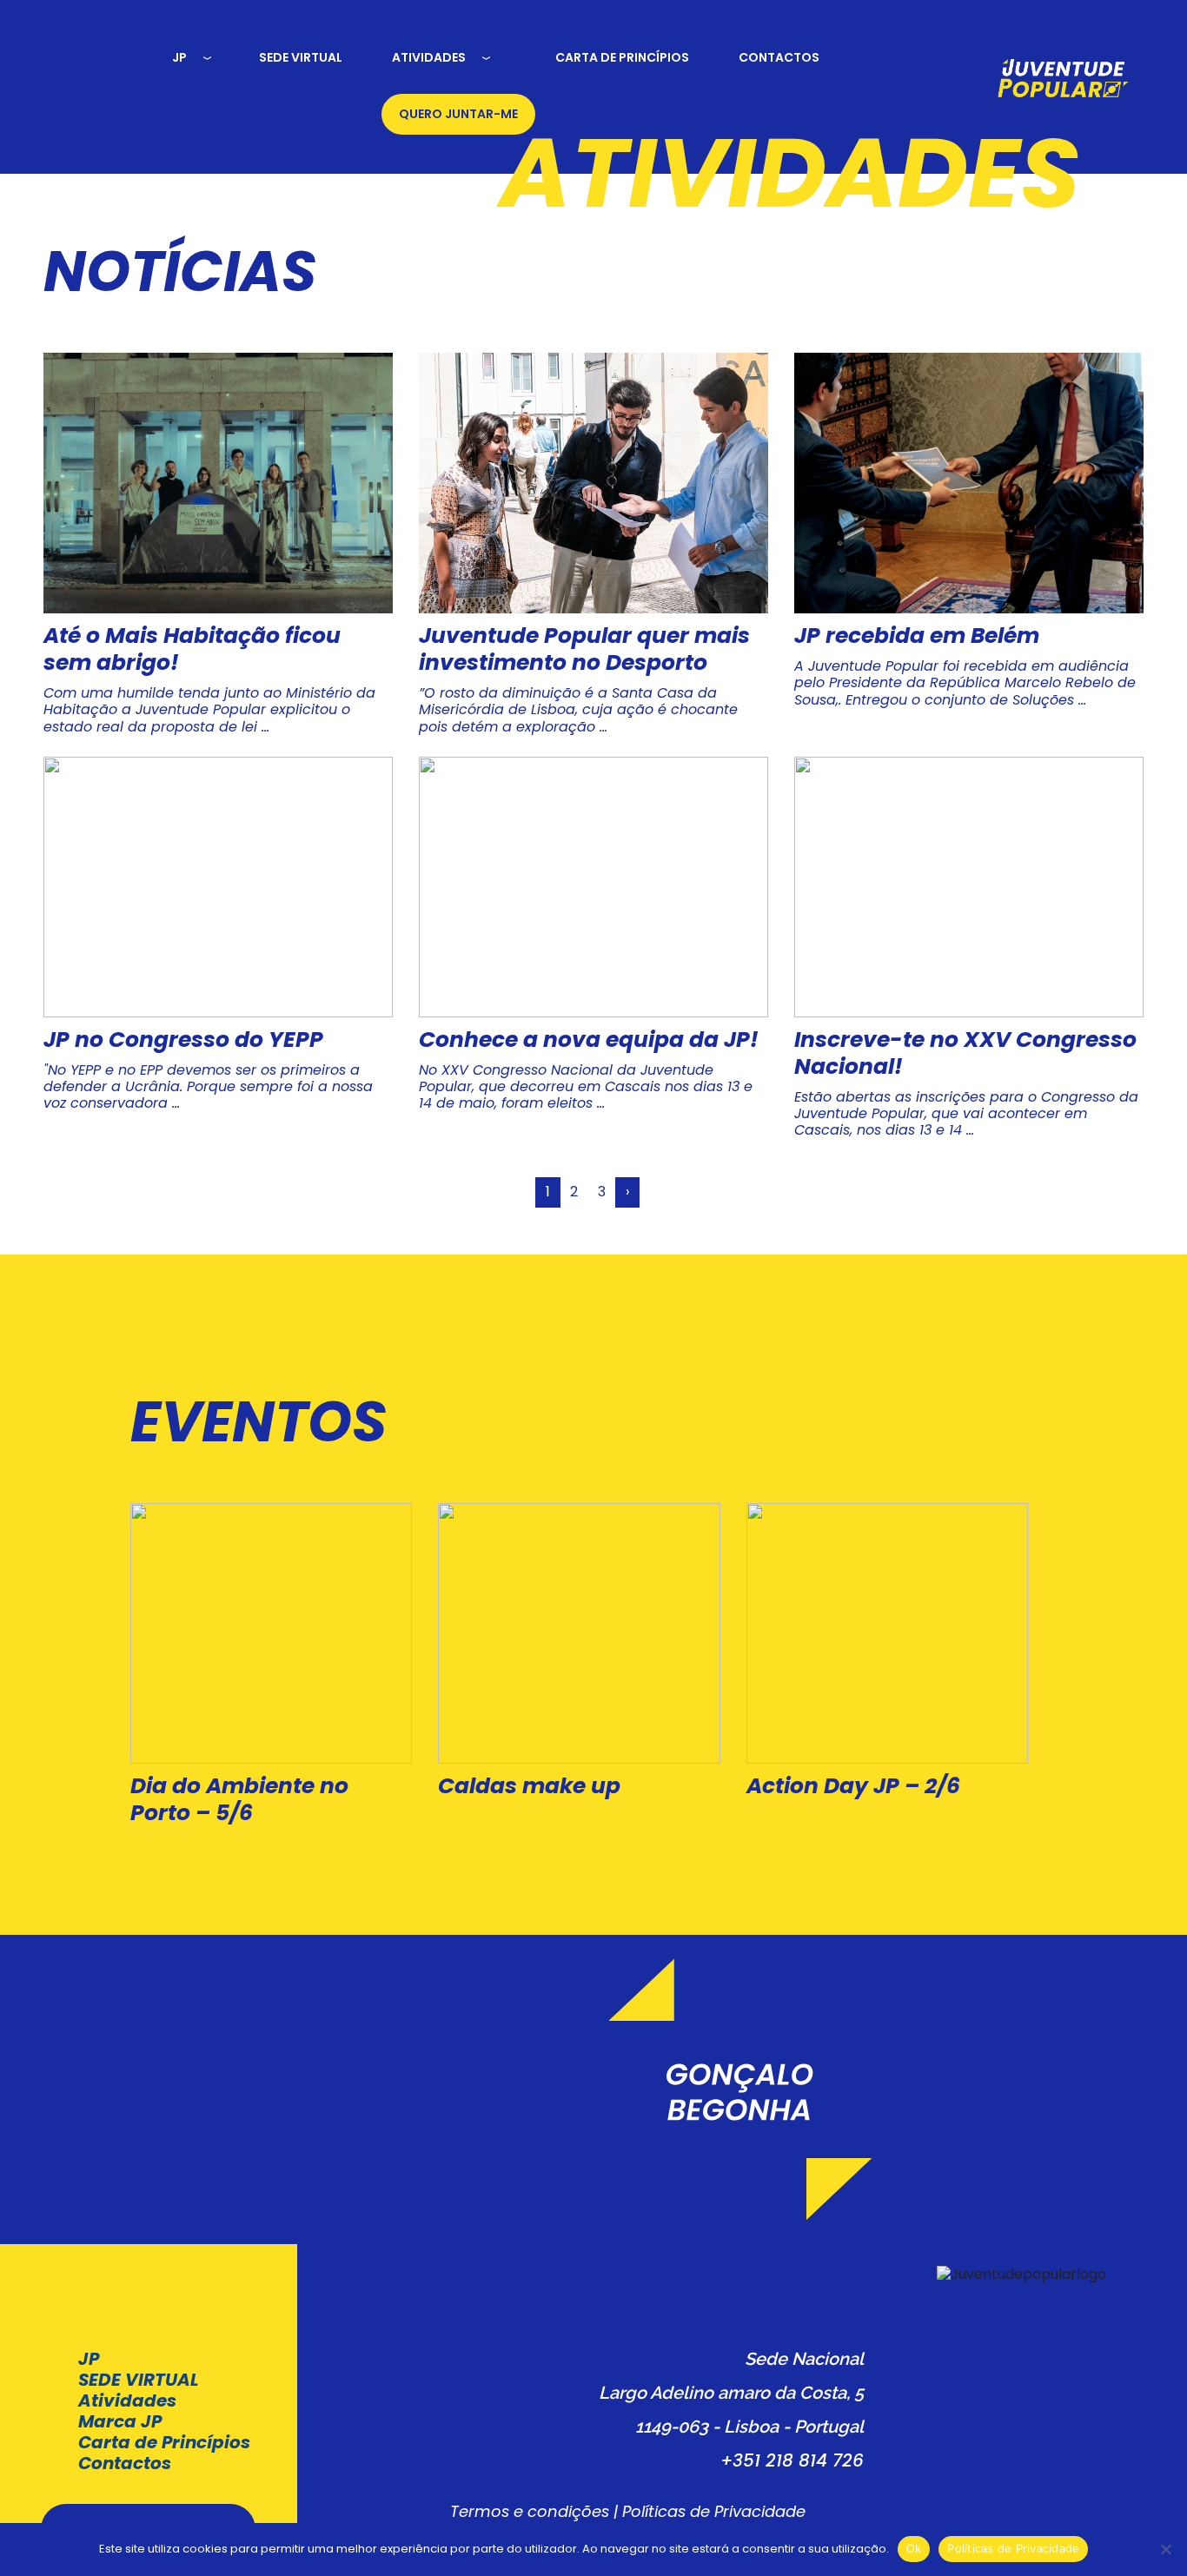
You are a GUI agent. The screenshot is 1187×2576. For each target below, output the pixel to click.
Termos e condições (530, 2511)
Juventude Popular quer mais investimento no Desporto (584, 649)
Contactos (125, 2463)
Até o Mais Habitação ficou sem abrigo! (192, 649)
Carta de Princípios (164, 2442)
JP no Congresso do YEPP (183, 1040)
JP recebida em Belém (917, 636)
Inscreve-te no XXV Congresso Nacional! (965, 1053)
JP (89, 2359)
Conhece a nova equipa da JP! (589, 1040)
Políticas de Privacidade (714, 2511)
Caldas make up (529, 1786)
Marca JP (120, 2421)
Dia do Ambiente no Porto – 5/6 (239, 1799)
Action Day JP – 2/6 (853, 1786)
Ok (914, 2548)
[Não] (1165, 2549)
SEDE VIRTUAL (139, 2380)
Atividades (127, 2401)
